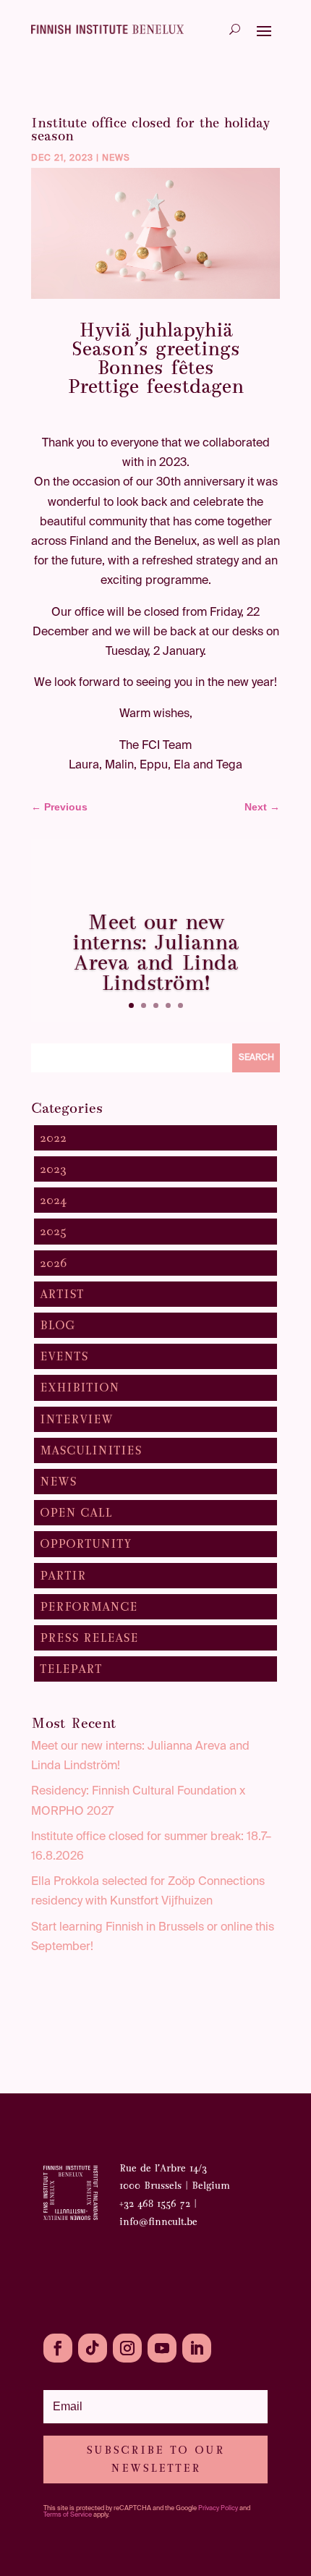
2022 (53, 1138)
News (116, 158)
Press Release (89, 1638)
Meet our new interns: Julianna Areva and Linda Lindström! (155, 952)
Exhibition (80, 1387)
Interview (76, 1419)
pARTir (63, 1576)
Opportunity (86, 1544)
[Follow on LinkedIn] (197, 2348)
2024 (53, 1200)
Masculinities (91, 1450)
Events (64, 1356)
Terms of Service (68, 2515)
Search (256, 1058)
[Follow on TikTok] (93, 2348)
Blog (57, 1325)
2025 (53, 1231)
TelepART (71, 1669)
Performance (89, 1607)
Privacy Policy (218, 2508)
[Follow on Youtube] (162, 2348)
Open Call (76, 1513)
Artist (62, 1294)
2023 (53, 1169)
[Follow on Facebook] (58, 2348)
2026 (54, 1263)
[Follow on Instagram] (127, 2348)
